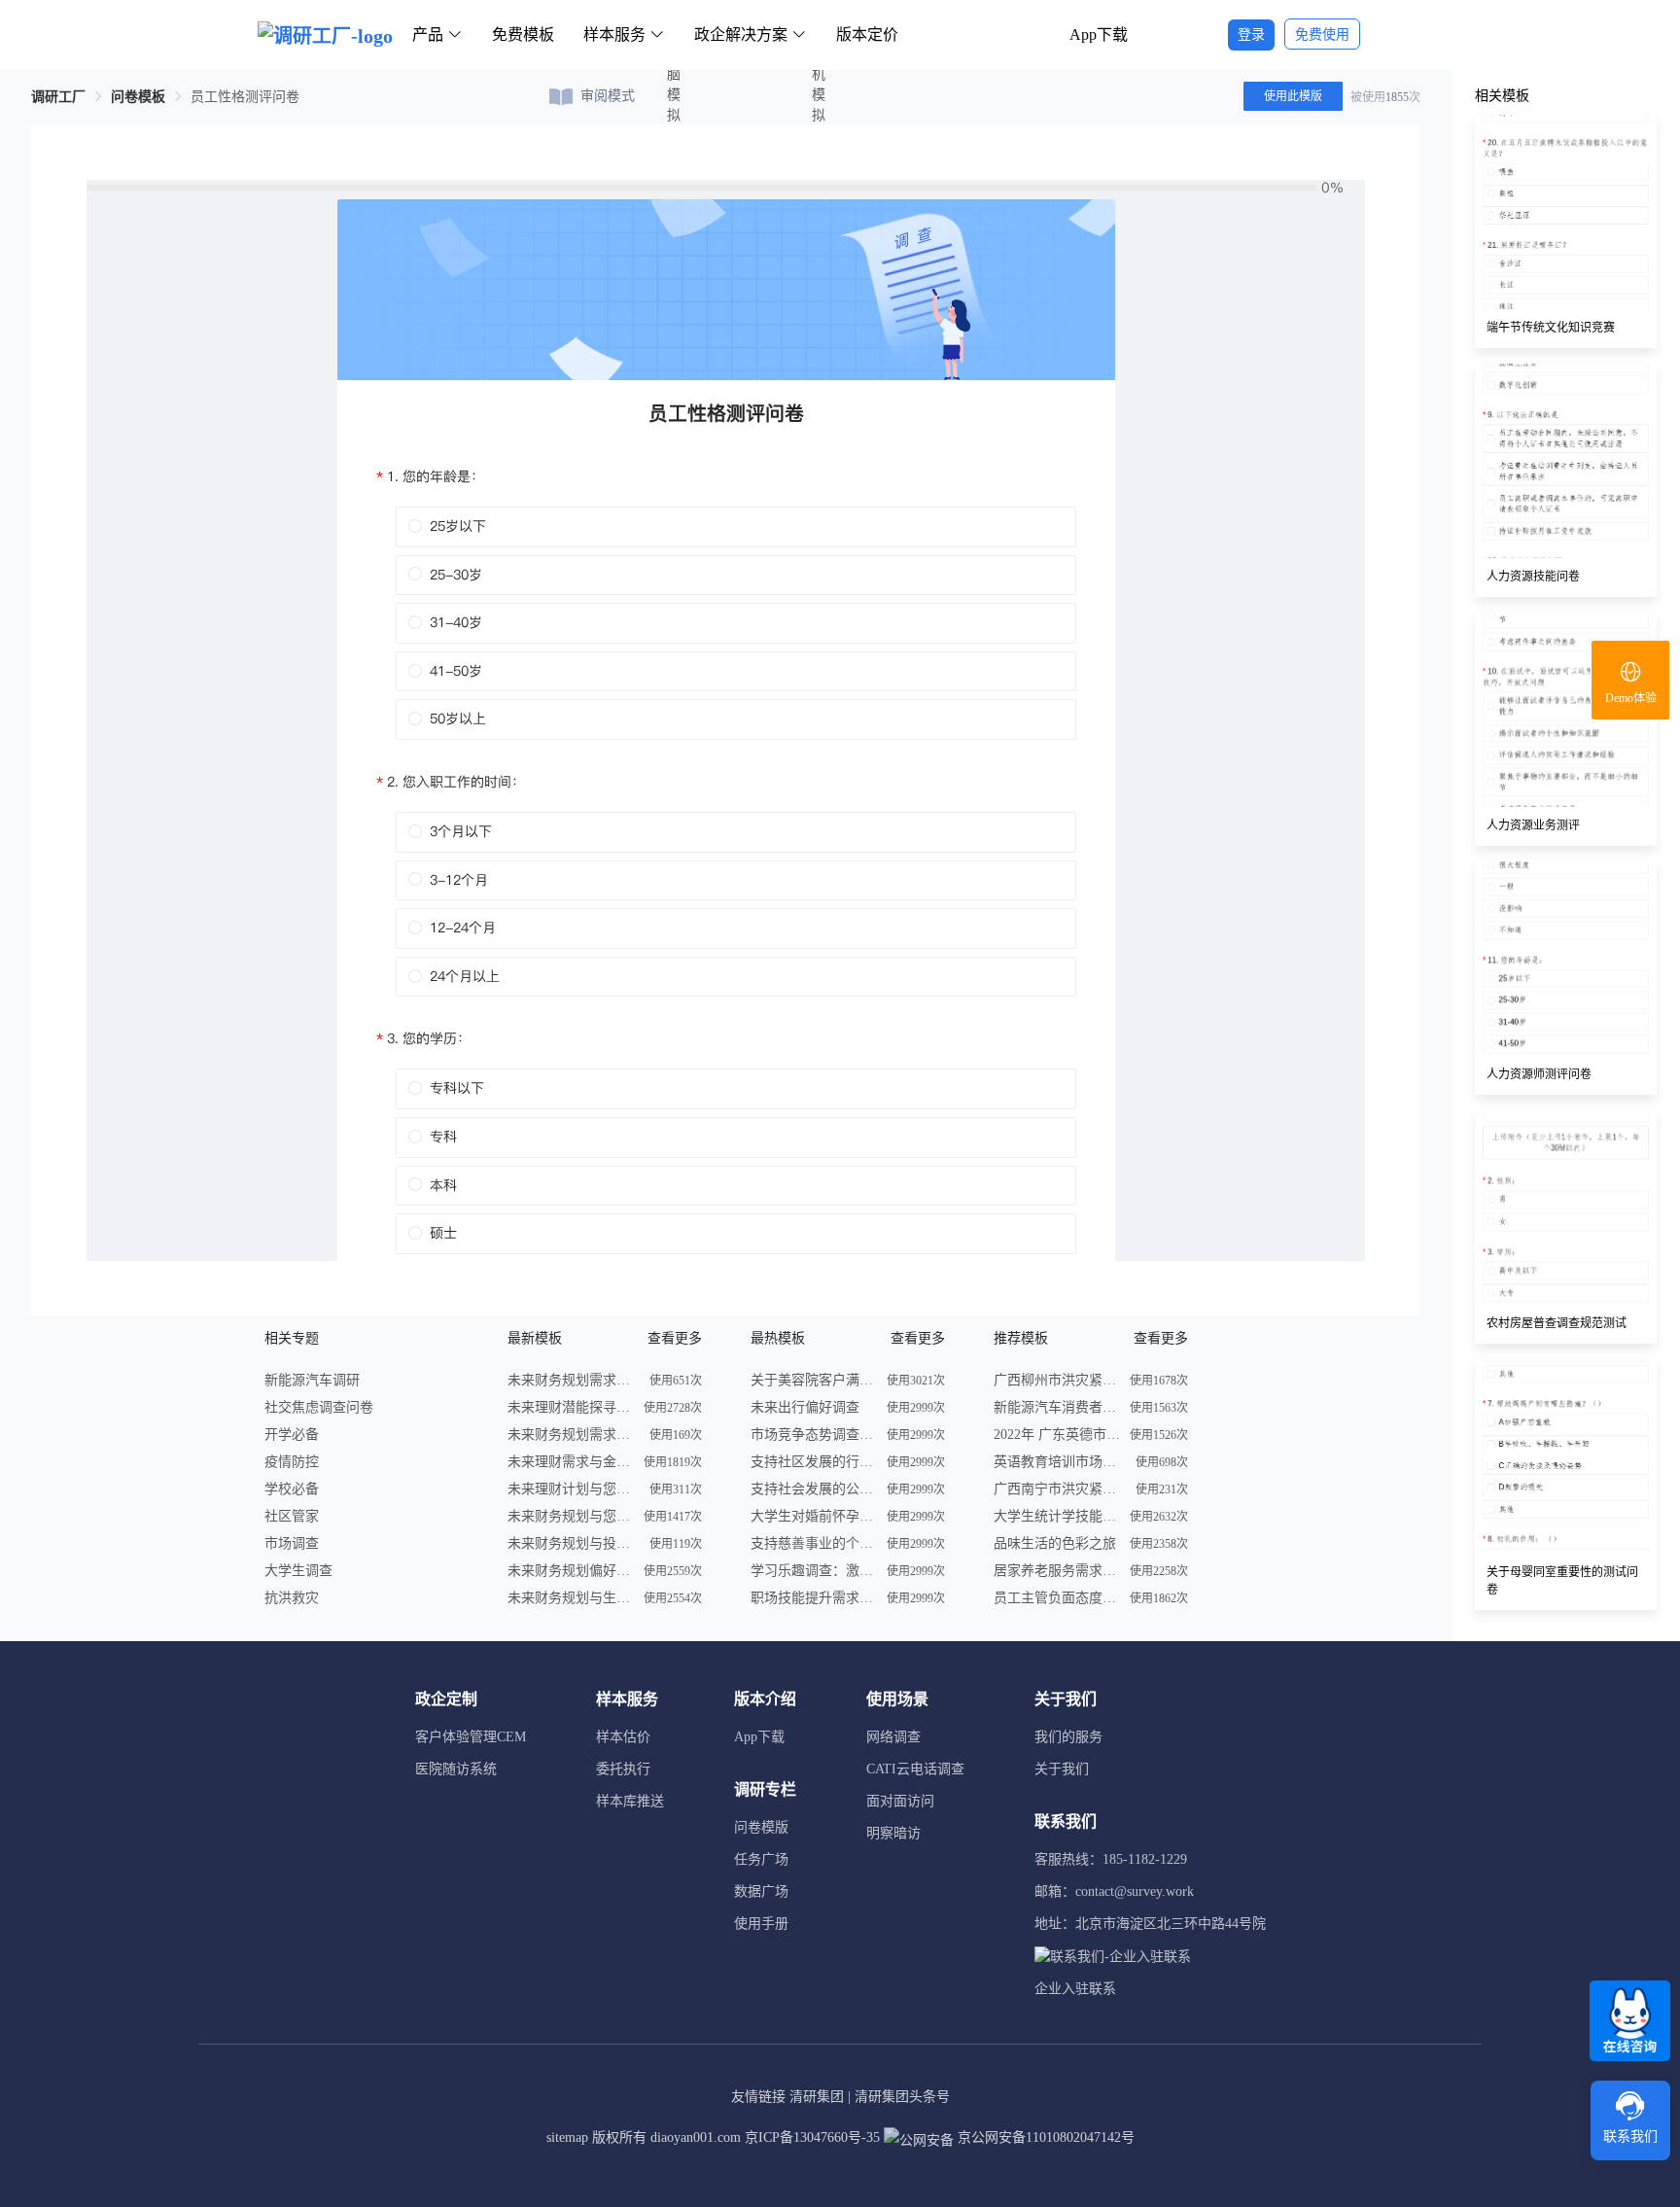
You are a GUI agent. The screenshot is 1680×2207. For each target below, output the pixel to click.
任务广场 (761, 1859)
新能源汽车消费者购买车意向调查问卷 (1057, 1407)
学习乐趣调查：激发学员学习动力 (814, 1571)
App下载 (1099, 35)
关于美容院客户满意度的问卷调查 (814, 1380)
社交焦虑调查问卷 (319, 1407)
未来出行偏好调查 (805, 1407)
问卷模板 (138, 97)
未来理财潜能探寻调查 (571, 1407)
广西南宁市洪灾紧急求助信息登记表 (1057, 1489)
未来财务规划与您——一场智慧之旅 (571, 1516)
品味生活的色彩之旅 (1055, 1543)
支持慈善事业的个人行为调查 (814, 1543)
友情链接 (758, 2097)
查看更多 (675, 1338)
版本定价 (867, 35)
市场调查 (292, 1543)
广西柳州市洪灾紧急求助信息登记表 (1057, 1380)
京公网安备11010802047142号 (1044, 2137)
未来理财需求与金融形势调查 (571, 1462)
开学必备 (292, 1435)
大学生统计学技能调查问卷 (1057, 1516)
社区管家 (292, 1516)
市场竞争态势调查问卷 (814, 1435)
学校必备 (292, 1489)
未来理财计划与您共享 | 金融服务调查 (571, 1489)
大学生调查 (298, 1571)
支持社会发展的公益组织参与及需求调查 (814, 1489)
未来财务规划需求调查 (571, 1380)
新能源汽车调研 (312, 1380)
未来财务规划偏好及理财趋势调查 (571, 1571)
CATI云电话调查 (915, 1769)
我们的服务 (1068, 1737)
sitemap (567, 2137)
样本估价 (623, 1737)
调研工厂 (58, 97)
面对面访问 (900, 1801)
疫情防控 (292, 1462)
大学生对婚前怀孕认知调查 (814, 1516)
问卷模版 (761, 1827)
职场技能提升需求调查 (814, 1598)
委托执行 (623, 1769)
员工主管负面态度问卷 (1057, 1598)
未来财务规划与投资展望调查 (571, 1543)
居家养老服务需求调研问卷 (1057, 1571)
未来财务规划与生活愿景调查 (571, 1598)
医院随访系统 (456, 1769)
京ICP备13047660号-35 (812, 2137)
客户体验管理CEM (471, 1737)
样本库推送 (630, 1801)
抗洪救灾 (292, 1598)
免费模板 (523, 35)
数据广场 (761, 1892)
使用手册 (761, 1924)
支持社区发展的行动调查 (814, 1462)
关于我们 (1062, 1769)
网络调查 (893, 1737)
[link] (58, 97)
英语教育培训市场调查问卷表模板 (1057, 1462)
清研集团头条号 (902, 2097)
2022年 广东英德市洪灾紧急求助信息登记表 (1057, 1435)
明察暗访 (893, 1833)
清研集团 (817, 2097)
